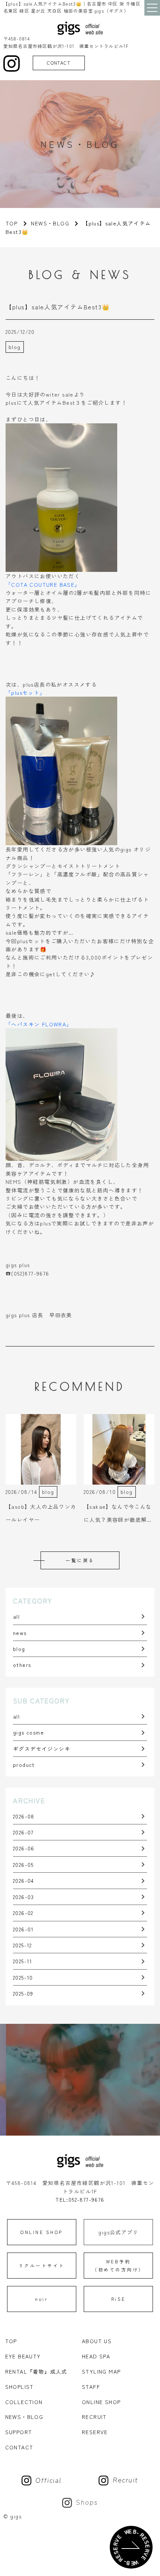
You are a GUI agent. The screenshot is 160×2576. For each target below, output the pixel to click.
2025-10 (23, 1977)
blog (19, 1649)
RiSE (119, 2299)
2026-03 (24, 1897)
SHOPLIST (20, 2387)
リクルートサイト (42, 2265)
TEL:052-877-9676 (80, 2199)
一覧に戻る (80, 1560)
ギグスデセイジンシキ (42, 1749)
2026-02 (23, 1913)
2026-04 (24, 1880)
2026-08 (24, 1816)
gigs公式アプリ (118, 2232)
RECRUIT (94, 2417)
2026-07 (23, 1832)
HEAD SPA (96, 2356)
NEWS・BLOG (50, 223)
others (22, 1665)
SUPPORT (19, 2432)
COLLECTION (24, 2402)
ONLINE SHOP (42, 2232)
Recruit (125, 2480)
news (20, 1633)
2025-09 (23, 1993)
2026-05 (23, 1865)
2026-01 (23, 1929)
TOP (11, 2341)
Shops (87, 2502)
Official (48, 2481)
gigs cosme (28, 1732)
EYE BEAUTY (23, 2356)
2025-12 (23, 1945)
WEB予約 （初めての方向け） (118, 2265)
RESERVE (95, 2432)
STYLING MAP (101, 2371)
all (16, 1616)
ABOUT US (97, 2341)
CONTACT (59, 63)
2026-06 (24, 1848)
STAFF (91, 2387)
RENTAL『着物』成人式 (36, 2371)
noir (41, 2299)
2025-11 (23, 1961)
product (24, 1765)
